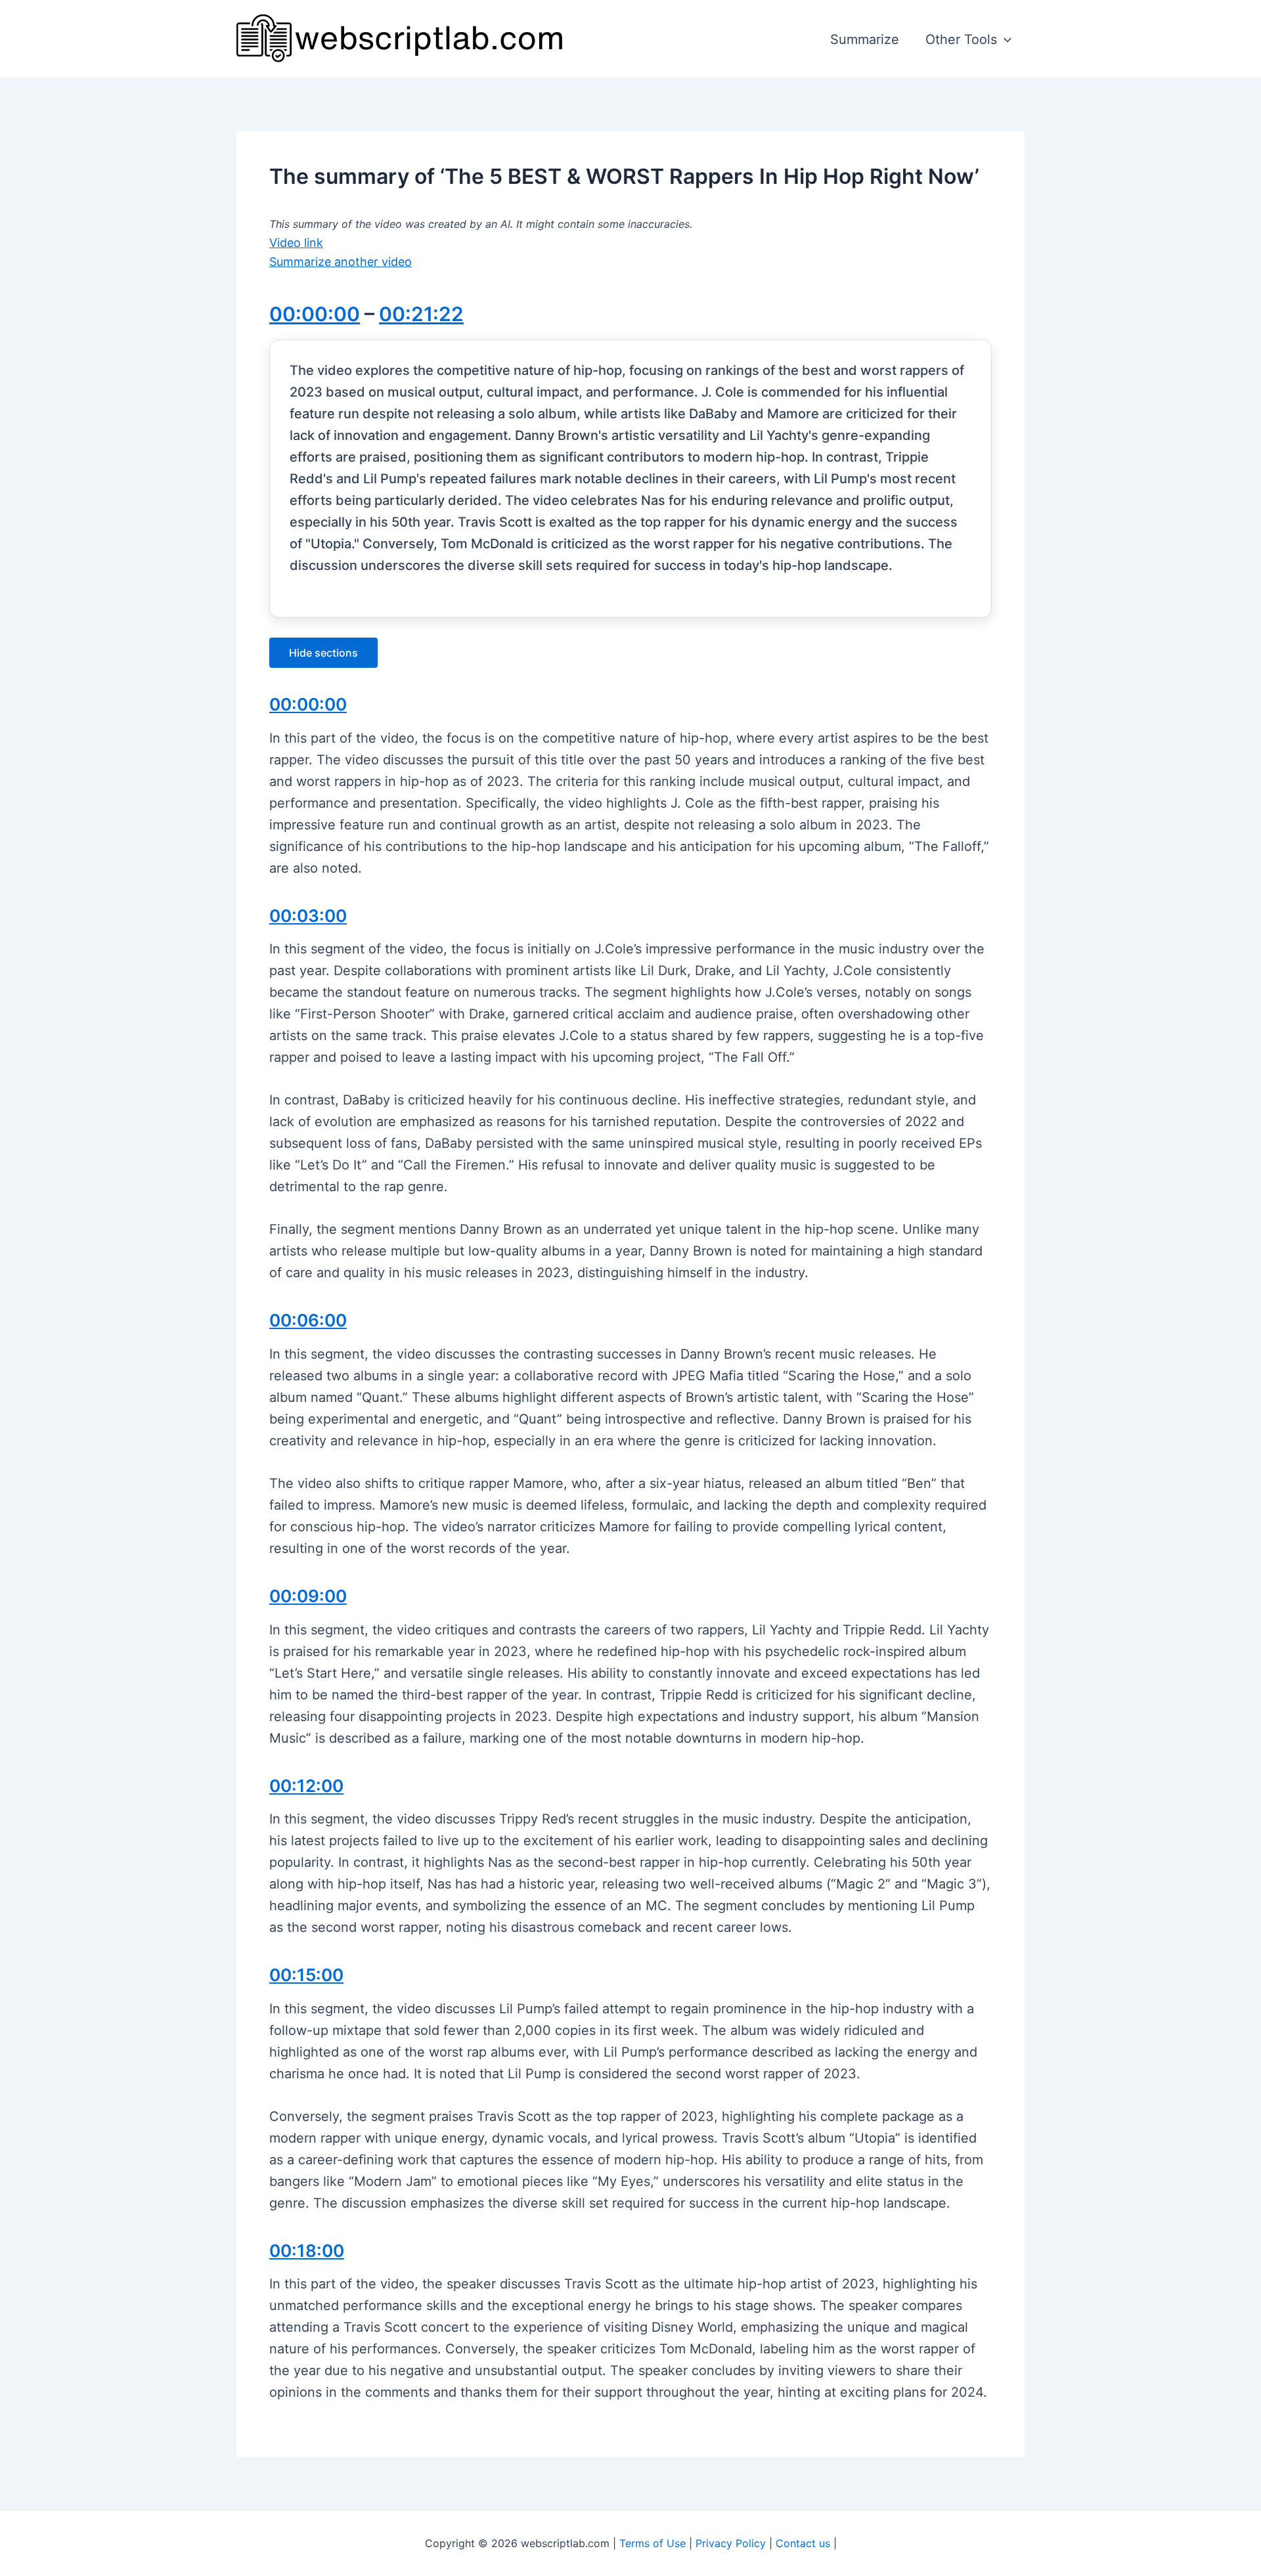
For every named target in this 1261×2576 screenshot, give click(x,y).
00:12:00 (306, 1786)
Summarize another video (341, 262)
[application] (1004, 39)
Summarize (865, 39)
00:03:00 (308, 916)
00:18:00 (307, 2251)
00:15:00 (306, 1975)
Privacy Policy (731, 2543)
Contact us (803, 2543)
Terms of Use (653, 2543)
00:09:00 (308, 1596)
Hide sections (323, 653)
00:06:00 (308, 1320)
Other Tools (961, 39)
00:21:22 (421, 314)
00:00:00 (315, 314)
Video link (296, 243)
